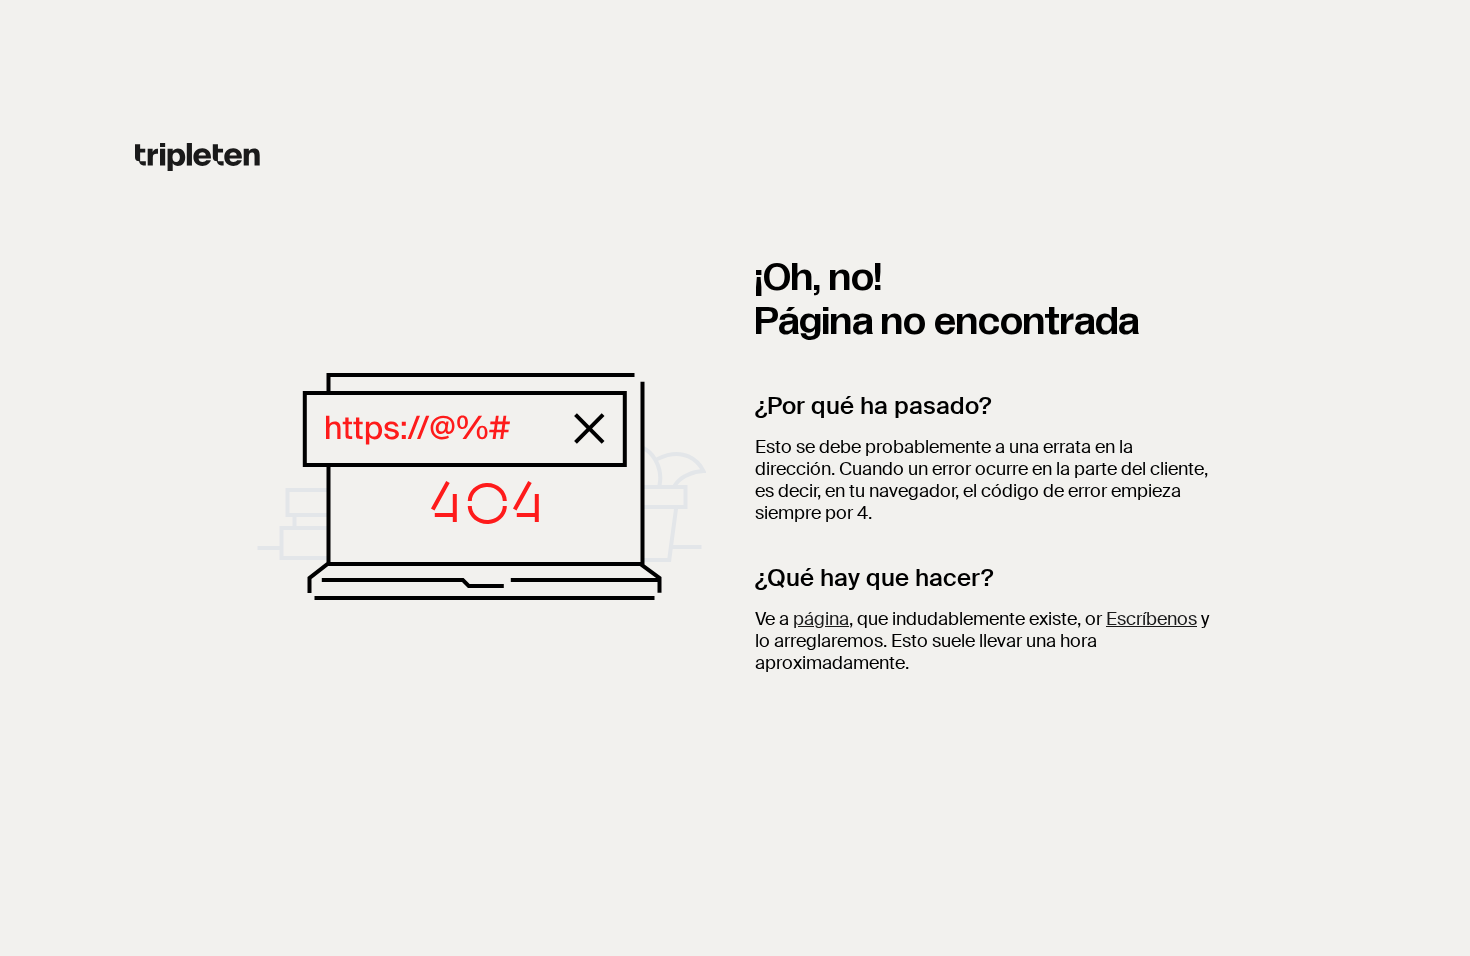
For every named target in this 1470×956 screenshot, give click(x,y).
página (821, 619)
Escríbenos (1151, 619)
